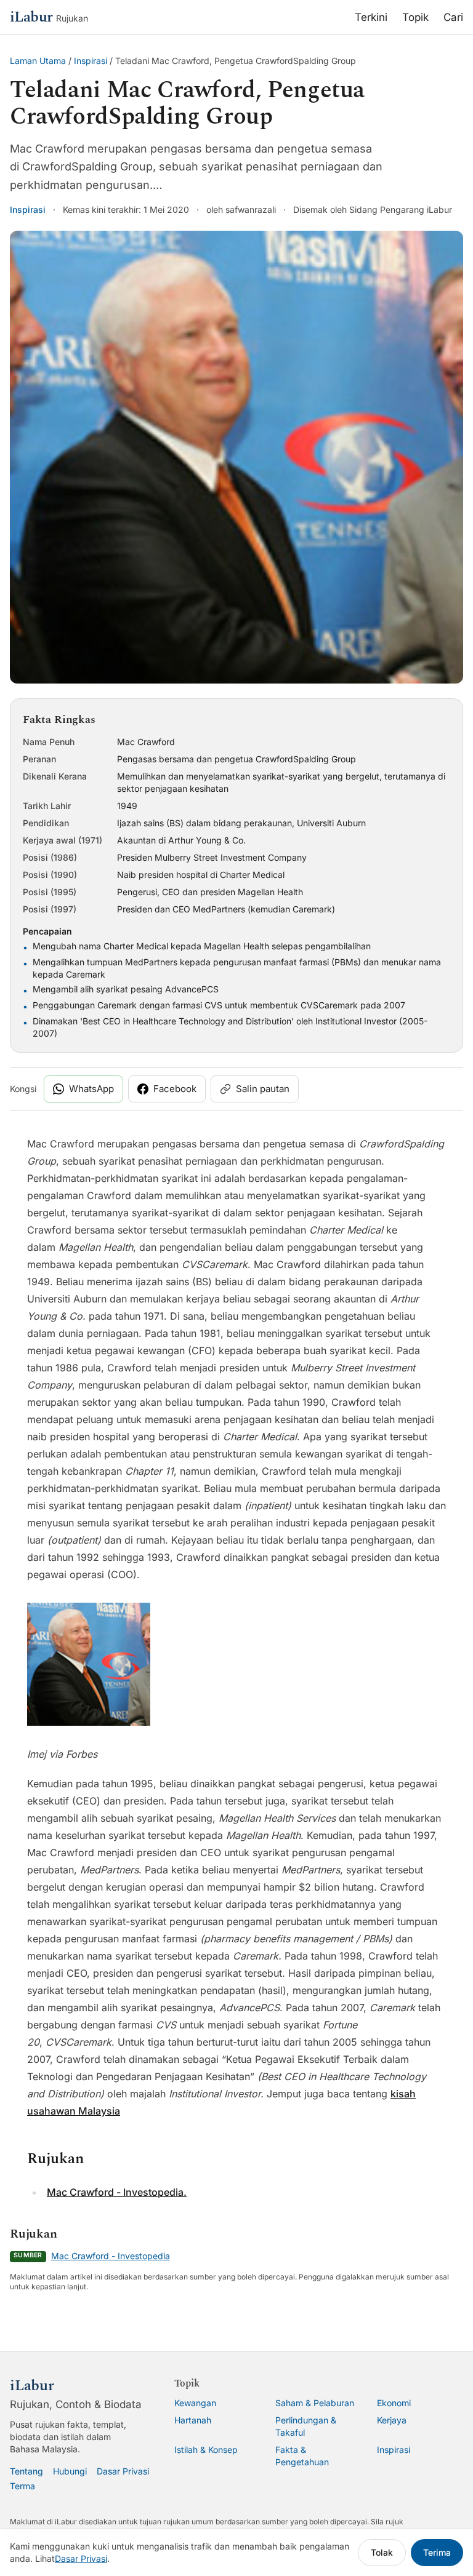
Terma (22, 2486)
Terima (437, 2552)
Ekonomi (394, 2403)
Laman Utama (38, 61)
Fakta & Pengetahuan (302, 2456)
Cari (453, 17)
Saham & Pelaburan (315, 2403)
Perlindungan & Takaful (306, 2426)
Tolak (382, 2552)
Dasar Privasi (123, 2471)
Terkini (371, 17)
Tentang (26, 2471)
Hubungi (70, 2471)
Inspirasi (91, 61)
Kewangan (195, 2403)
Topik (415, 17)
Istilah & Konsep (206, 2450)
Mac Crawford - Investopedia (111, 2256)
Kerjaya (392, 2420)
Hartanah (193, 2420)
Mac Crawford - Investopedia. (117, 2192)
